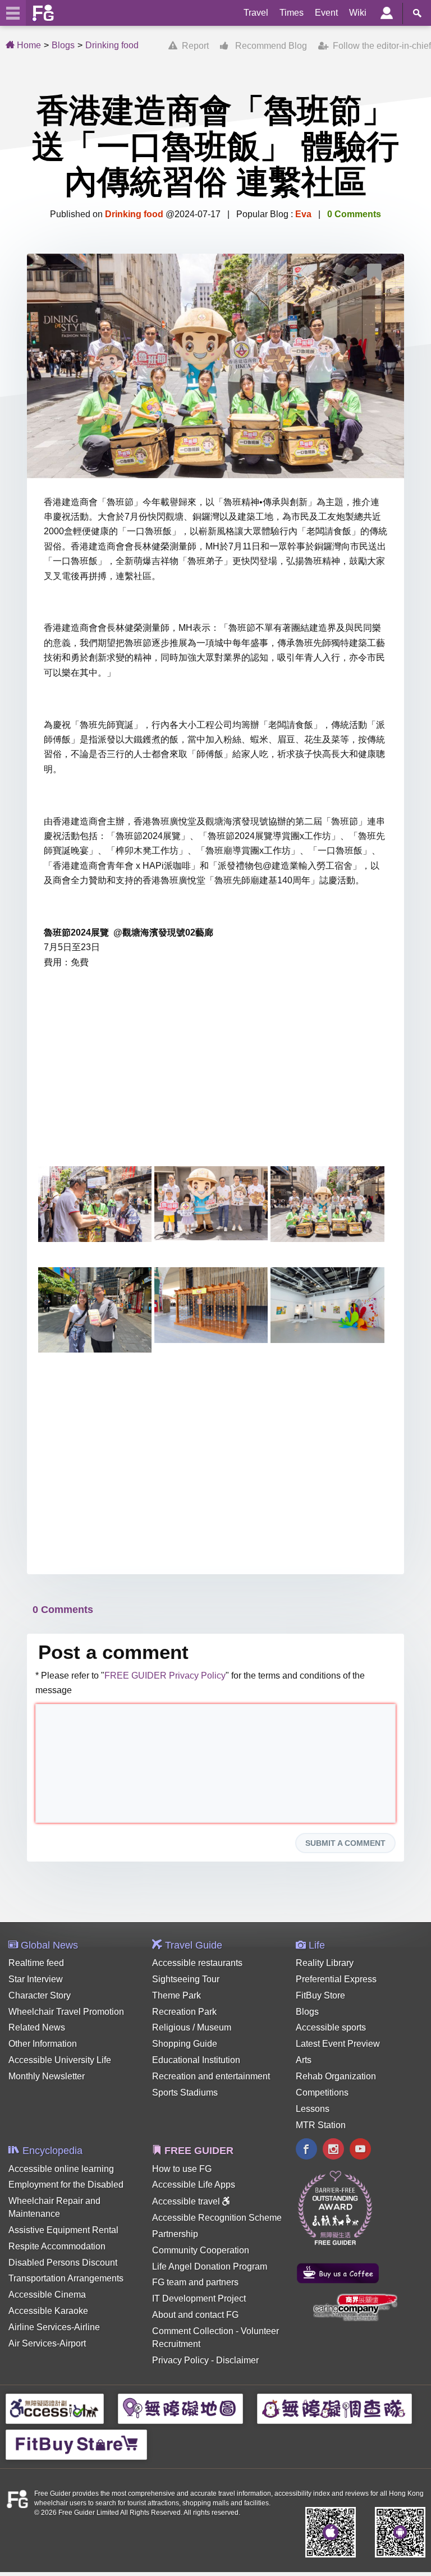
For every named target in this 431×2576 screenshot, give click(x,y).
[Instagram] (333, 2150)
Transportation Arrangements (66, 2278)
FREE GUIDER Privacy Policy (165, 1676)
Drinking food (112, 45)
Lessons (313, 2109)
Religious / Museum (192, 2027)
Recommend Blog (268, 46)
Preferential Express (336, 1979)
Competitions (322, 2093)
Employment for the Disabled (66, 2185)
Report (193, 46)
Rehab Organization (336, 2076)
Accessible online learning (61, 2169)
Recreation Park (184, 2012)
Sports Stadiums (185, 2093)
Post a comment (113, 1652)
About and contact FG (195, 2315)
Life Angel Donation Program (210, 2266)
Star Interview (36, 1979)
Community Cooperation (201, 2250)
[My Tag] (379, 274)
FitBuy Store (320, 1995)
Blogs (63, 45)
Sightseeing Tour (186, 1979)
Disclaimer (237, 2360)
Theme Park (176, 1995)
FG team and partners (195, 2282)
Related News (37, 2027)
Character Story (40, 1995)
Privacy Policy (180, 2360)
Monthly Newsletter (47, 2076)
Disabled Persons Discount (63, 2263)
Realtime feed (36, 1963)
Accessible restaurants (197, 1963)
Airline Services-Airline (54, 2327)
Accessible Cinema (47, 2295)
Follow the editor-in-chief (380, 46)
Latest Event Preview (338, 2044)
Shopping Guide (185, 2044)
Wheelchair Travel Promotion (66, 2012)
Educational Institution (196, 2060)
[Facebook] (306, 2150)
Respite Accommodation (57, 2246)
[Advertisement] (215, 1071)
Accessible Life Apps (194, 2185)
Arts (304, 2060)
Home (28, 45)
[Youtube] (360, 2150)
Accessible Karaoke (48, 2311)
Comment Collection (193, 2331)
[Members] (387, 13)
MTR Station (321, 2125)
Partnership (175, 2234)
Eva (303, 214)
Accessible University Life (60, 2060)
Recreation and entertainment (211, 2076)
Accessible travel (187, 2201)
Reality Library (325, 1963)
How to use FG (182, 2169)
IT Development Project (199, 2298)
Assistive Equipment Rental (63, 2230)
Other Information (43, 2044)
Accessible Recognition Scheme (217, 2218)
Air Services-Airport (47, 2343)
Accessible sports (331, 2027)
